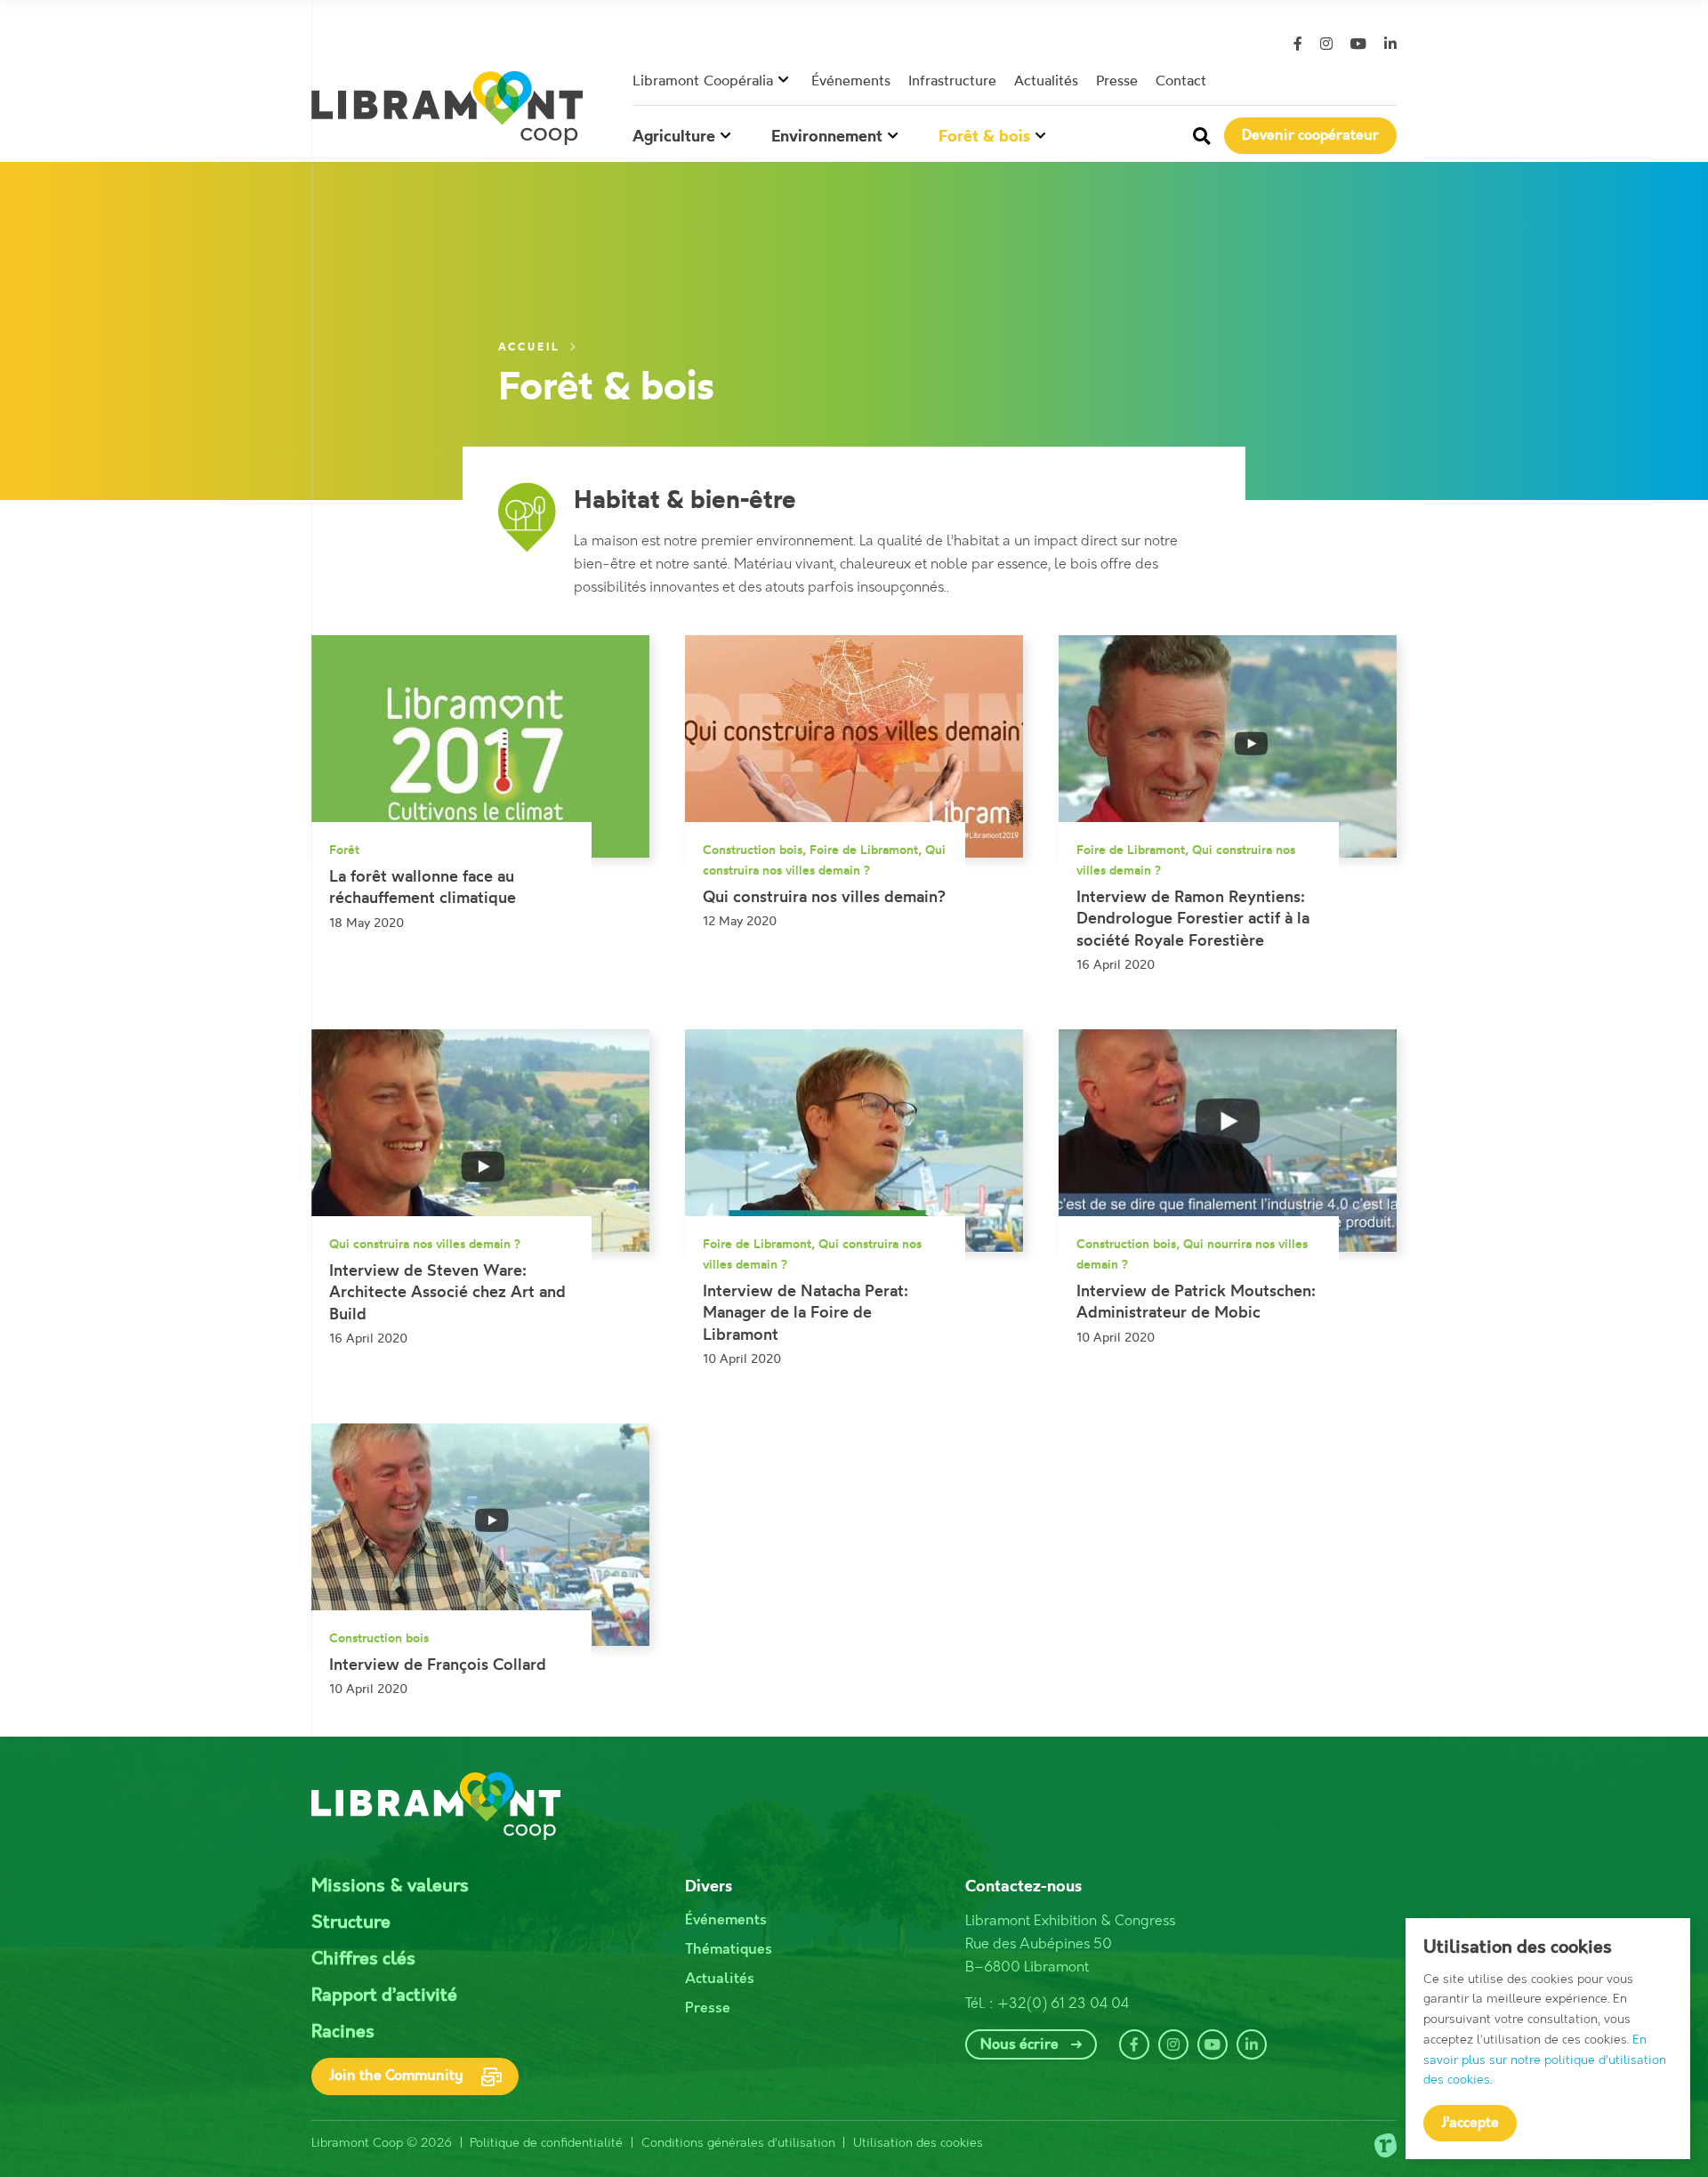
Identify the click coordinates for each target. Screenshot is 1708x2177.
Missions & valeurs (390, 1887)
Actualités (1046, 80)
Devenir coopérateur (1310, 136)
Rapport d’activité (384, 1996)
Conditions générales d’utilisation (738, 2143)
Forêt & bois (984, 136)
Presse (1117, 80)
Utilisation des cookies (918, 2143)
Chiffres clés (363, 1959)
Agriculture (674, 136)
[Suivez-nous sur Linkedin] (1390, 44)
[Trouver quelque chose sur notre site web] (1202, 136)
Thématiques (729, 1950)
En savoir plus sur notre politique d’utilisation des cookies (1545, 2060)
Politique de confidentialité (546, 2143)
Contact (1181, 80)
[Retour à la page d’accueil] (447, 108)
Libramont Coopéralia (703, 80)
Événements (851, 80)
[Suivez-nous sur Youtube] (1358, 44)
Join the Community (396, 2076)
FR (1378, 81)
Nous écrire (1019, 2045)
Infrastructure (952, 80)
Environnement (827, 136)
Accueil (532, 347)
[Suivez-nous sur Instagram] (1326, 44)
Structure (351, 1923)
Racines (343, 2032)
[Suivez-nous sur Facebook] (1298, 44)
